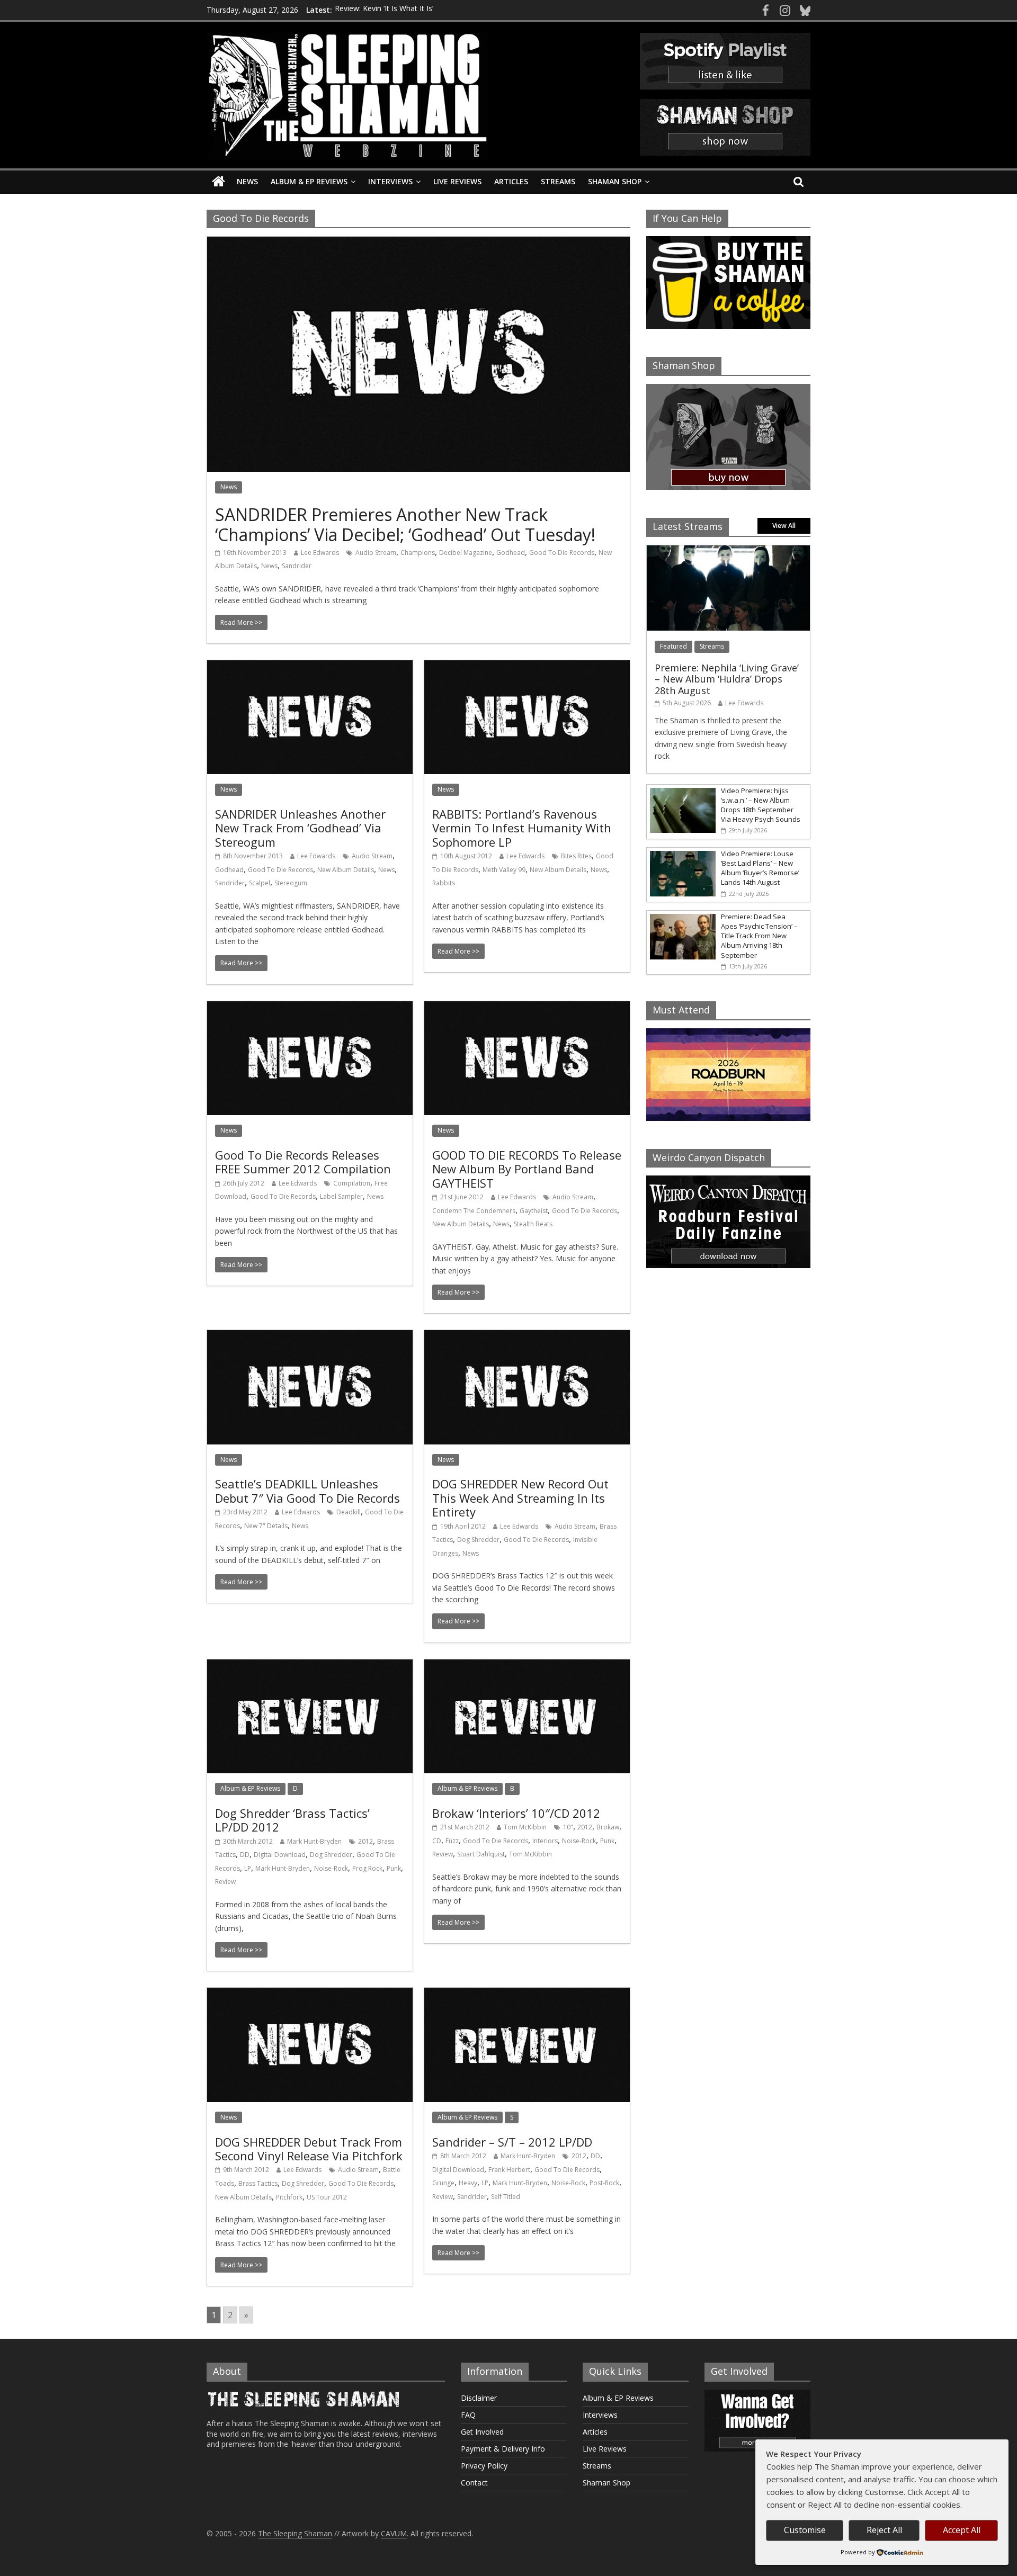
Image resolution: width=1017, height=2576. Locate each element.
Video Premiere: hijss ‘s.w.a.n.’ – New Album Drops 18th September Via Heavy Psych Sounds (761, 805)
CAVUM (394, 2533)
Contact (474, 2483)
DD (245, 1855)
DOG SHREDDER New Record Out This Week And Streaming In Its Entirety (520, 1498)
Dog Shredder (478, 1540)
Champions (418, 553)
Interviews (390, 181)
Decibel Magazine (466, 553)
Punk (394, 1868)
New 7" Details (266, 1526)
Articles (511, 181)
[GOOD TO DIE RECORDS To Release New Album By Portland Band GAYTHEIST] (527, 1008)
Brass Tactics (258, 2183)
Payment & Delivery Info (503, 2449)
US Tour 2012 (327, 2197)
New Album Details (346, 870)
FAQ (468, 2415)
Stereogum (291, 883)
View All (784, 526)
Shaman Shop (615, 181)
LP (248, 1868)
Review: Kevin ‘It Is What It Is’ (384, 10)
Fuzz (452, 1841)
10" (568, 1827)
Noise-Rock (331, 1868)
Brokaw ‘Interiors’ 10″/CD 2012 (516, 1813)
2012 (365, 1841)
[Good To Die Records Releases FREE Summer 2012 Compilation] (310, 1008)
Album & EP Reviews (309, 181)
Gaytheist (534, 1211)
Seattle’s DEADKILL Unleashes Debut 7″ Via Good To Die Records (307, 1491)
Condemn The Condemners (474, 1211)
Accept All (962, 2530)
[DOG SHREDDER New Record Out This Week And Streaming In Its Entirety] (527, 1336)
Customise (805, 2530)
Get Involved (482, 2432)
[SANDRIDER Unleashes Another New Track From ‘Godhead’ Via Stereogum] (310, 667)
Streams (558, 181)
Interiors (545, 1841)
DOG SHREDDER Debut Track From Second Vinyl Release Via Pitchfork (309, 2149)
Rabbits (444, 883)
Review (225, 1882)
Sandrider (297, 566)
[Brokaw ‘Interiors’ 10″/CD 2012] (527, 1666)
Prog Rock (367, 1868)
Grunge (443, 2183)
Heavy (468, 2183)
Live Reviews (457, 181)
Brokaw (608, 1827)
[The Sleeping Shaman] (218, 182)
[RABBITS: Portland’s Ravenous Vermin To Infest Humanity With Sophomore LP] (527, 667)
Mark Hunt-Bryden (314, 1841)
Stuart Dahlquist (481, 1854)
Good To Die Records (562, 553)
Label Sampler (341, 1196)
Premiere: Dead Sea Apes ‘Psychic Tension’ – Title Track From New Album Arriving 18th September (759, 936)
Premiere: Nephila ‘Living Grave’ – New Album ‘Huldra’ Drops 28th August (727, 679)
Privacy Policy (484, 2466)
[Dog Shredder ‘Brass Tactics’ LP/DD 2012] (310, 1666)
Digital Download (280, 1855)
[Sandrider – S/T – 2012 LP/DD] (527, 1994)
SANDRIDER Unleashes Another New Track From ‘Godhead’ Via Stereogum (300, 828)
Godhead (511, 553)
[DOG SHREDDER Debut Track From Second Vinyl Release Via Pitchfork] (310, 1994)
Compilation (352, 1183)
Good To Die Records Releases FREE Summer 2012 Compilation (303, 1162)
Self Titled (506, 2197)
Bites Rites (576, 856)
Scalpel (260, 883)
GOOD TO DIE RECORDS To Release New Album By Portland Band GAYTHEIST (527, 1169)
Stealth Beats (533, 1224)
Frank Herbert (509, 2170)
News (247, 181)
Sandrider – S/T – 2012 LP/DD (512, 2142)
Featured (673, 646)
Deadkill (349, 1512)
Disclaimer (479, 2398)
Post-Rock (604, 2183)
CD (437, 1841)
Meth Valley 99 (504, 870)
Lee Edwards (320, 553)
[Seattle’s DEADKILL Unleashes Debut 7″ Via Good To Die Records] (310, 1336)
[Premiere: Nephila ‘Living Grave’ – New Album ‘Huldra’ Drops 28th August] (728, 551)
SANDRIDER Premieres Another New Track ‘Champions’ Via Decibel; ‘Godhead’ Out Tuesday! (405, 524)
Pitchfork (289, 2197)
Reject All (884, 2530)
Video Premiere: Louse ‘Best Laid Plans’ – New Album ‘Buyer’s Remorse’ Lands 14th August (760, 868)
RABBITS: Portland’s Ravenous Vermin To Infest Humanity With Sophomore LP (522, 828)
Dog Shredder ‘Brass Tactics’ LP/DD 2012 (292, 1820)
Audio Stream (376, 553)
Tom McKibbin (525, 1827)
